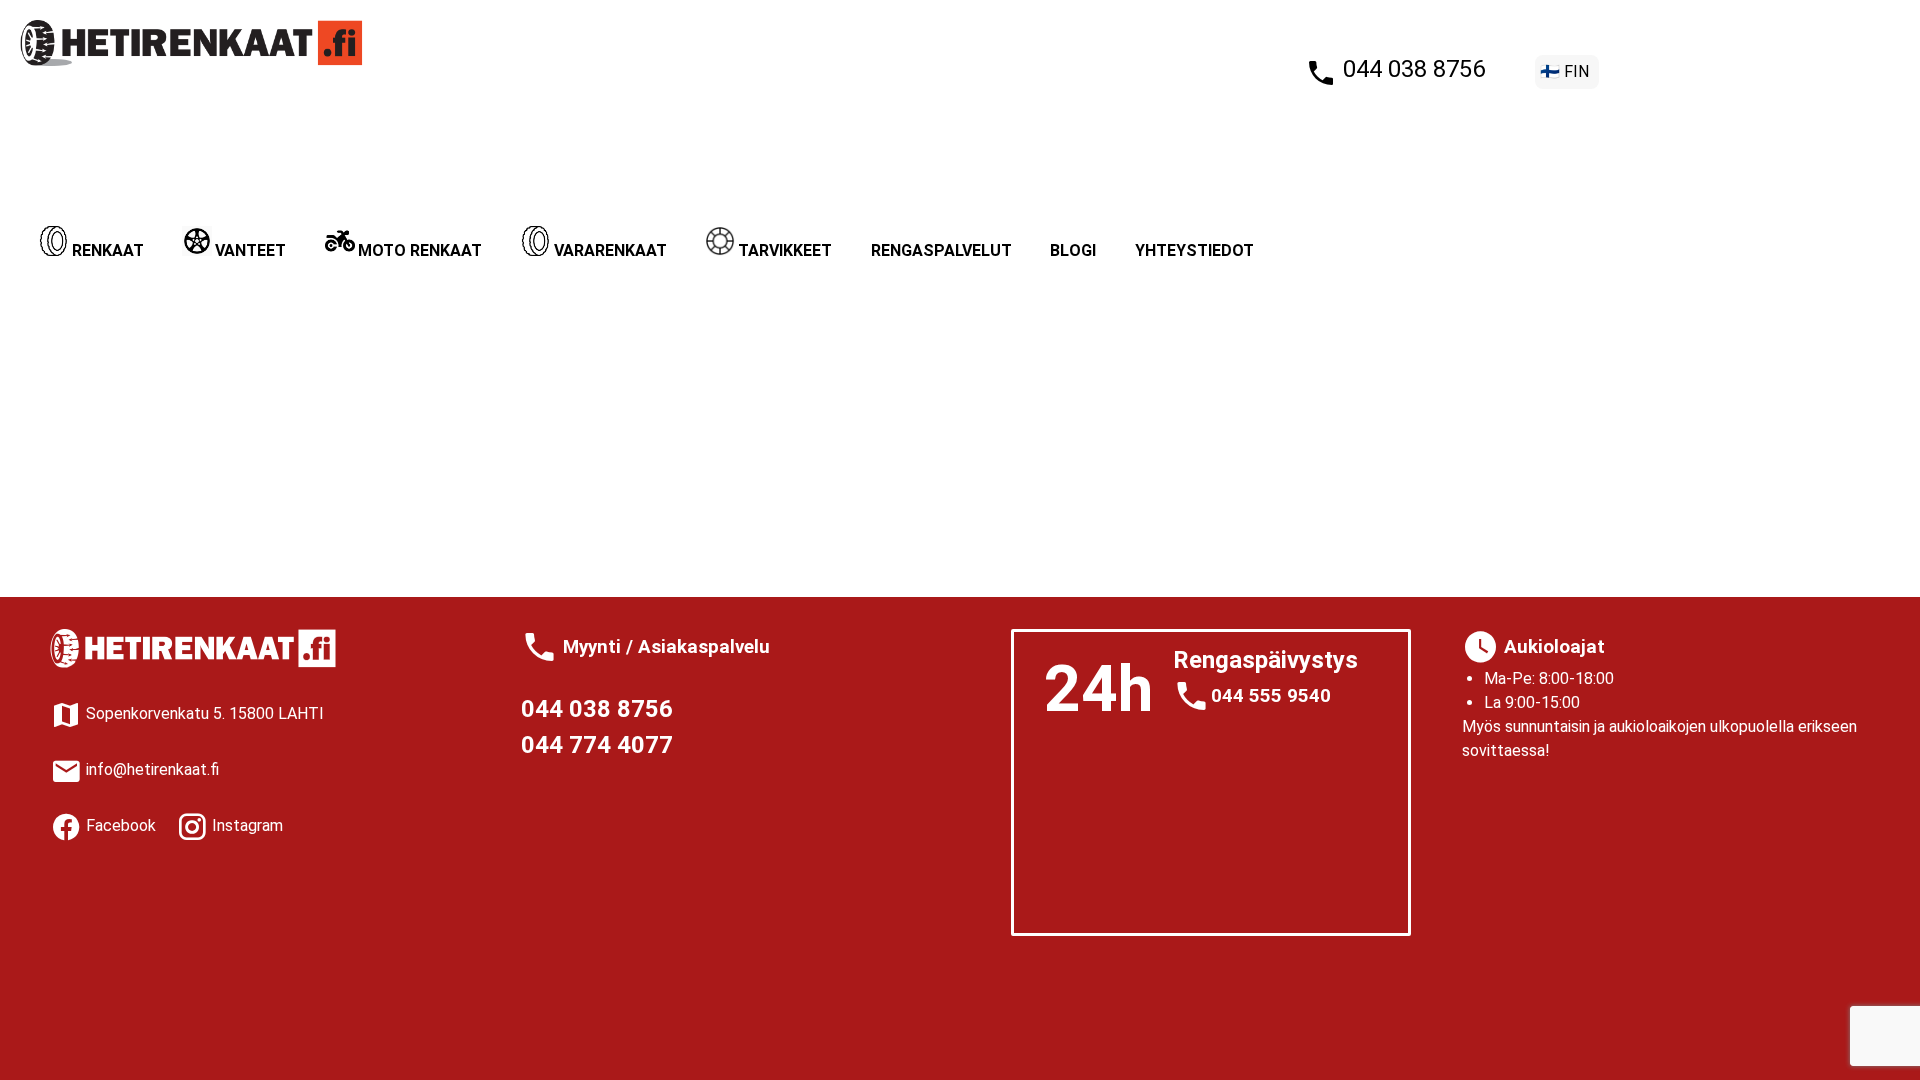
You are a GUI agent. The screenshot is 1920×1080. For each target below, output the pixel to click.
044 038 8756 (1411, 69)
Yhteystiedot (1194, 250)
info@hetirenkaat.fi (150, 769)
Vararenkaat (610, 250)
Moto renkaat (420, 250)
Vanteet (250, 250)
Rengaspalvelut (941, 250)
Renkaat (108, 250)
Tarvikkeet (785, 250)
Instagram (245, 825)
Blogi (1073, 250)
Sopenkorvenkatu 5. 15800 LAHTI (203, 713)
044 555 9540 (1271, 696)
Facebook (119, 825)
